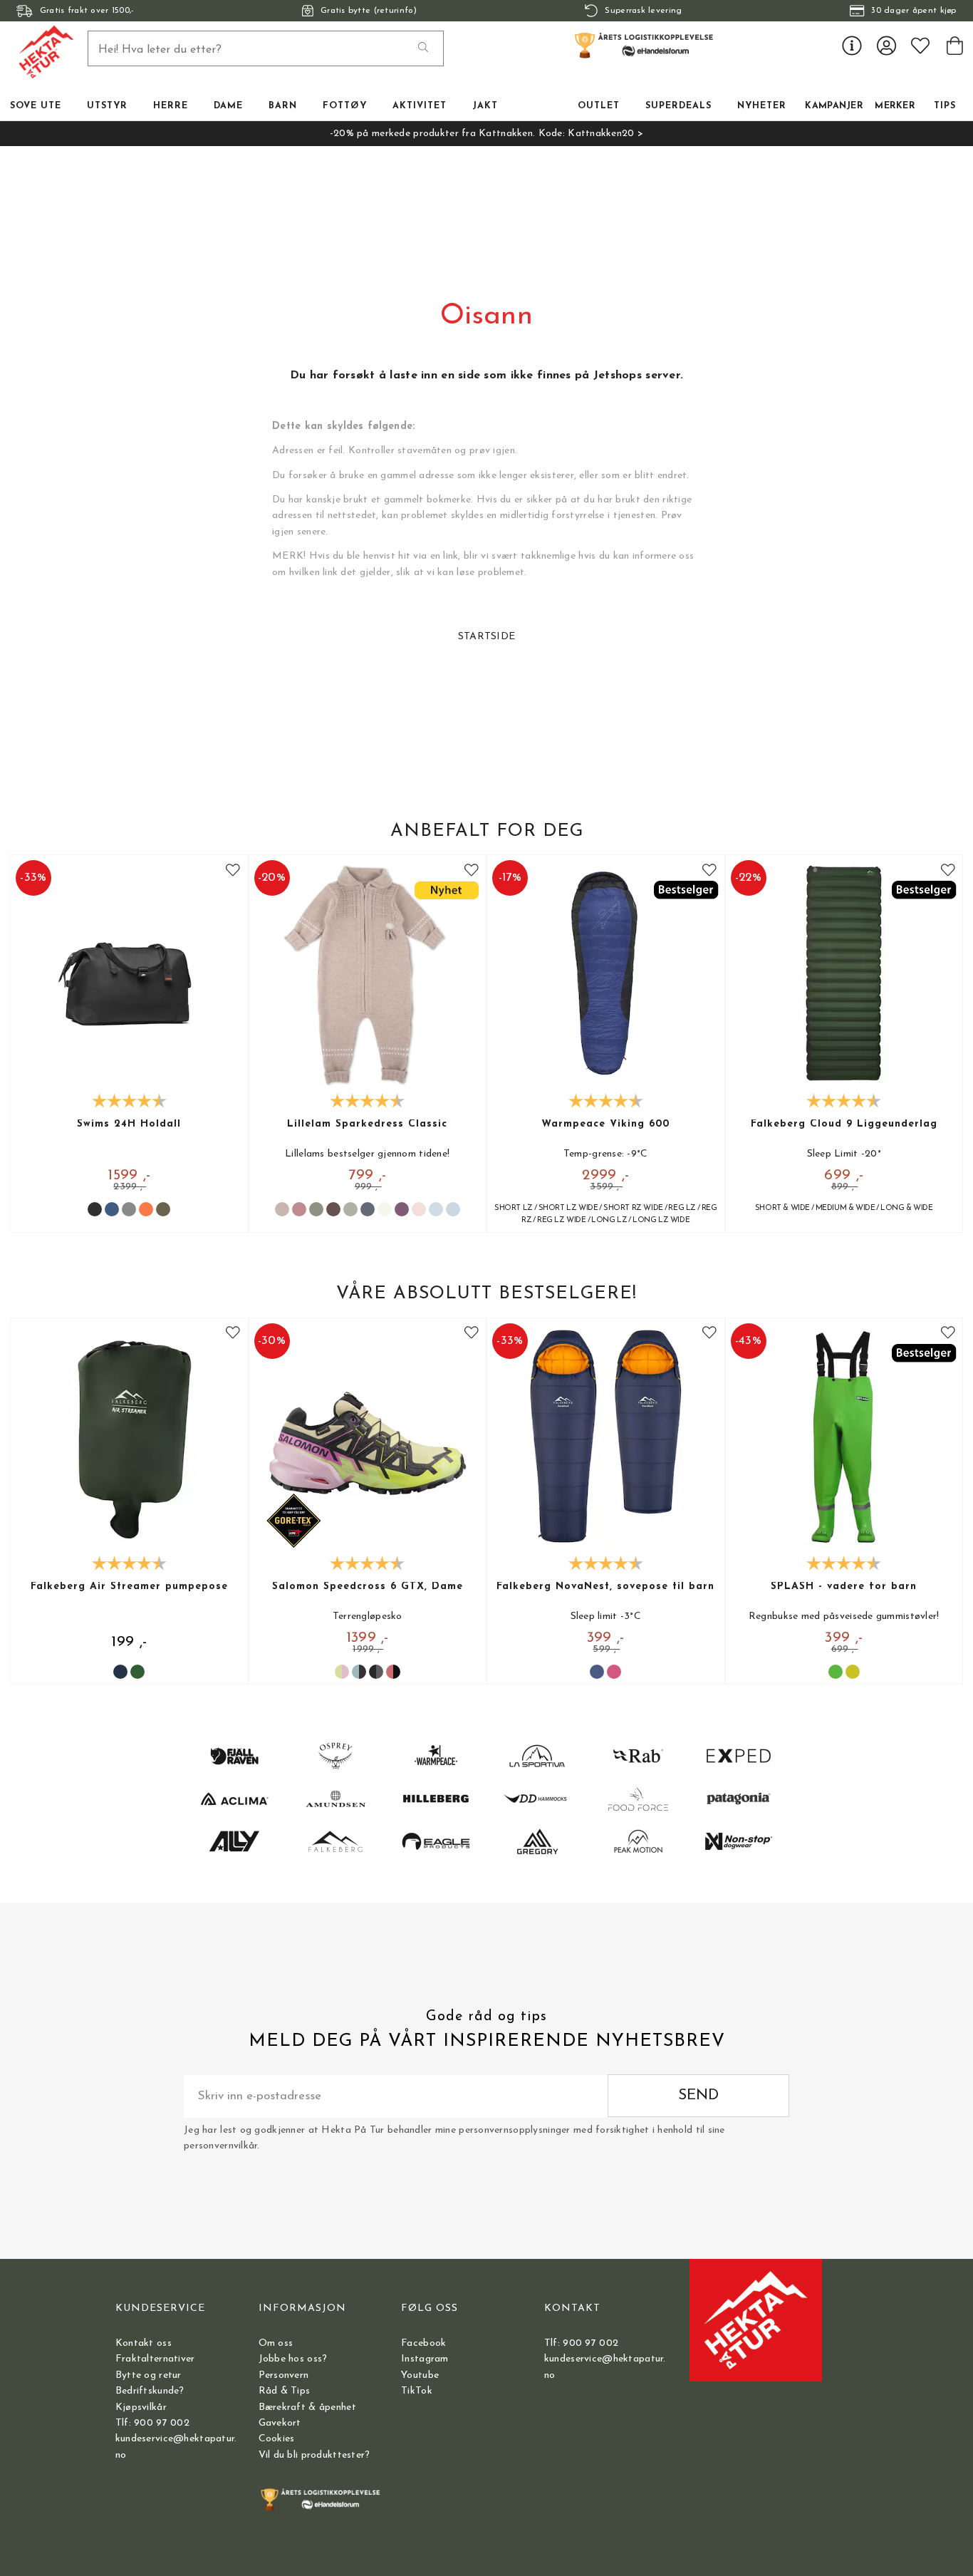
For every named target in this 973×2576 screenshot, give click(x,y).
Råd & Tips (285, 2391)
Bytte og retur (149, 2375)
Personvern (284, 2375)
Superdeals (678, 106)
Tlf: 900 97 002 (152, 2423)
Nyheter (762, 106)
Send (698, 2095)
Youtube (420, 2375)
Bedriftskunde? (150, 2391)
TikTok (417, 2391)
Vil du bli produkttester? (314, 2455)
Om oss (276, 2343)
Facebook (423, 2343)
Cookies (277, 2439)
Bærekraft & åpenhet (307, 2407)
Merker (895, 106)
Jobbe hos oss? (293, 2359)
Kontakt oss (144, 2343)
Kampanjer (834, 106)
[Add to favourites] (233, 870)
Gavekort (280, 2423)
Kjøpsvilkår (141, 2407)
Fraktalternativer (155, 2359)
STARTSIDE (487, 637)
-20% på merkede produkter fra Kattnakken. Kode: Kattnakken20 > (486, 134)
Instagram (425, 2359)
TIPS (945, 106)
